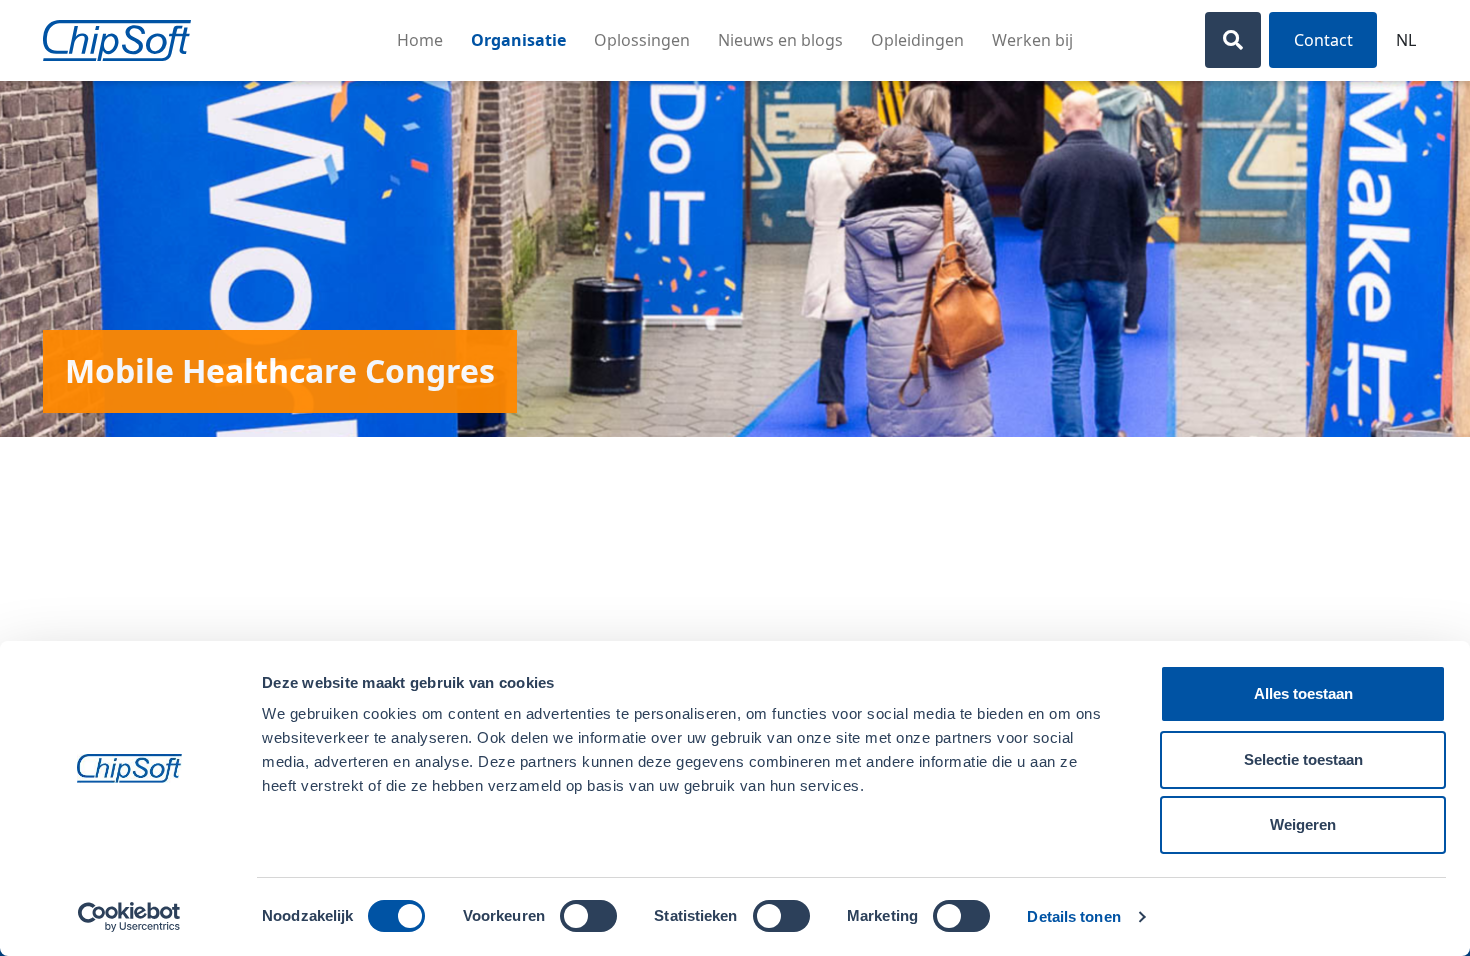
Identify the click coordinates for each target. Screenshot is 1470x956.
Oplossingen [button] (642, 40)
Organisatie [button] (518, 40)
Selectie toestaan (1303, 759)
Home (420, 40)
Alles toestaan (1303, 693)
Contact (1323, 40)
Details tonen (1073, 916)
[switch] (588, 916)
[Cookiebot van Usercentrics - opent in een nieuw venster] (129, 917)
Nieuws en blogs (780, 40)
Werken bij (1032, 40)
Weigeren (1303, 824)
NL (1406, 40)
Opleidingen (917, 40)
